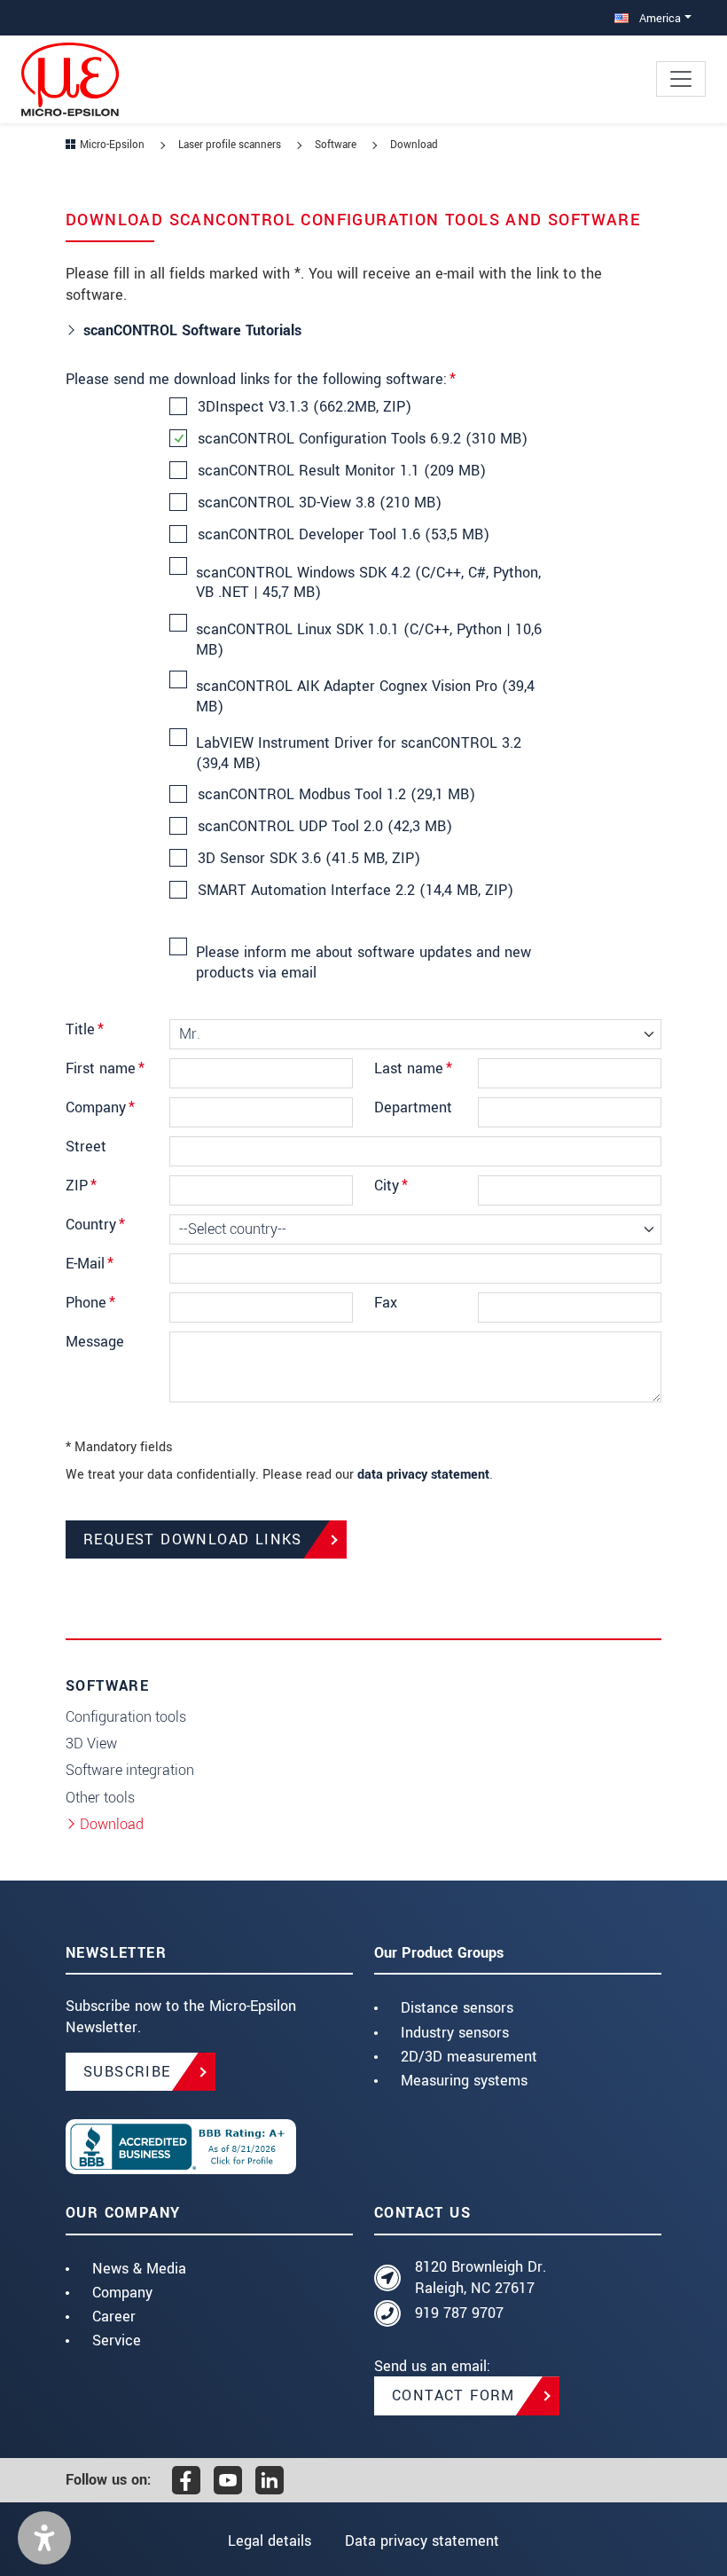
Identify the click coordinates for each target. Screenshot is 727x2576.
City (391, 1186)
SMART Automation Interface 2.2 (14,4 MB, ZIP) (356, 891)
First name (105, 1068)
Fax (386, 1303)
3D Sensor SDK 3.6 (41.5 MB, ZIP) (309, 859)
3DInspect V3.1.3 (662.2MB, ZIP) (305, 407)
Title (85, 1029)
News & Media (139, 2269)
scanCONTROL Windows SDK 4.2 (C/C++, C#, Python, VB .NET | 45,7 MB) (368, 583)
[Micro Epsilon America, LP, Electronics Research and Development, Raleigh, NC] (209, 2147)
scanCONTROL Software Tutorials (195, 330)
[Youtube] (228, 2480)
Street (86, 1147)
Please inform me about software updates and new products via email (363, 962)
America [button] (658, 18)
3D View (91, 1744)
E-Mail (90, 1264)
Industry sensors (455, 2033)
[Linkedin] (270, 2480)
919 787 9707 (459, 2313)
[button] (44, 2538)
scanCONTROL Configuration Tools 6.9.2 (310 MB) (363, 439)
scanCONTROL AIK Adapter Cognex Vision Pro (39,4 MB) (365, 696)
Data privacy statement (422, 2541)
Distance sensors (457, 2008)
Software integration (130, 1770)
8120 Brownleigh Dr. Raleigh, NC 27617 (481, 2278)
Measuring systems (464, 2081)
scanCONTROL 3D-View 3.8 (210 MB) (320, 503)
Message (95, 1342)
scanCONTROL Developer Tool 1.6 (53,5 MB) (344, 535)
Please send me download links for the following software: (261, 379)
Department (413, 1107)
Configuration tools (126, 1717)
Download (112, 1824)
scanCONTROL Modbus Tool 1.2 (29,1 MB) (336, 795)
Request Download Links (193, 1539)
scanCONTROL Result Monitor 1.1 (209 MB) (342, 471)
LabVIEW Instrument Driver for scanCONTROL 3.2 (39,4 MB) (359, 753)
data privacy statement (423, 1475)
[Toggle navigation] (681, 79)
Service (117, 2340)
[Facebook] (186, 2480)
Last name (413, 1068)
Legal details (270, 2541)
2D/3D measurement (469, 2057)
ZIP (81, 1186)
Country (95, 1225)
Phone (90, 1303)
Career (114, 2317)
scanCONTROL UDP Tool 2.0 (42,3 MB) (325, 827)
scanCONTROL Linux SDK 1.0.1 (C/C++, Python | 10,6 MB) (369, 640)
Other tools (100, 1798)
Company (100, 1107)
